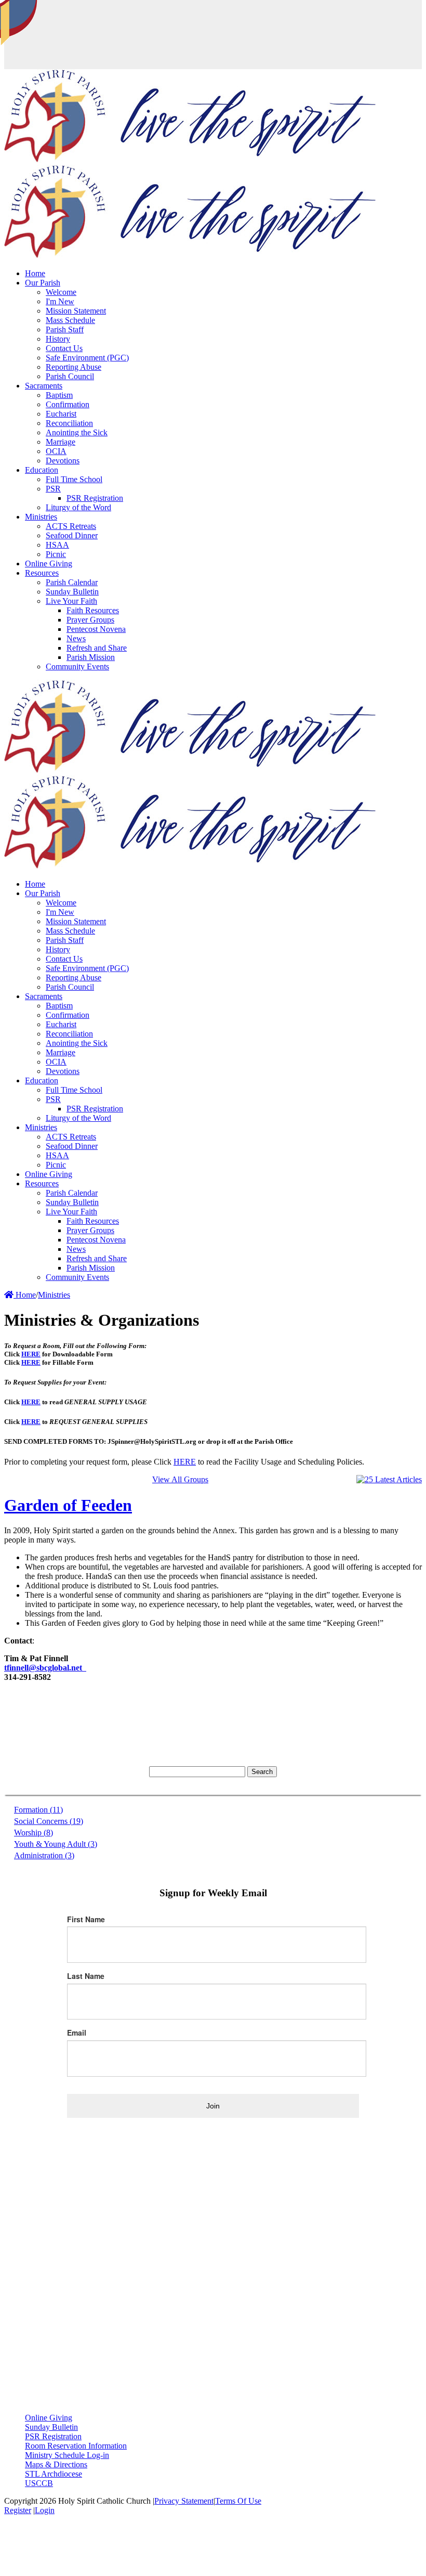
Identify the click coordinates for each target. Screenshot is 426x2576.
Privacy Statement (184, 2501)
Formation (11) (38, 1810)
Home (25, 1295)
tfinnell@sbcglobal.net (45, 1668)
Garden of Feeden (68, 1505)
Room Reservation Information (76, 2446)
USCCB (39, 2483)
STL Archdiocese (54, 2474)
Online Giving (49, 2418)
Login (45, 2510)
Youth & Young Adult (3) (56, 1844)
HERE (31, 1354)
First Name (86, 1919)
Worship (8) (34, 1833)
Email (77, 2033)
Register (18, 2510)
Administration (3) (44, 1855)
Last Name (86, 1976)
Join (213, 2106)
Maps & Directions (56, 2464)
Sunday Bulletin (51, 2427)
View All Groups (180, 1479)
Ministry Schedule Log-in (67, 2455)
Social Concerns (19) (49, 1821)
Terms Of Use (238, 2501)
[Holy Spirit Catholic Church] (190, 160)
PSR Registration (53, 2436)
